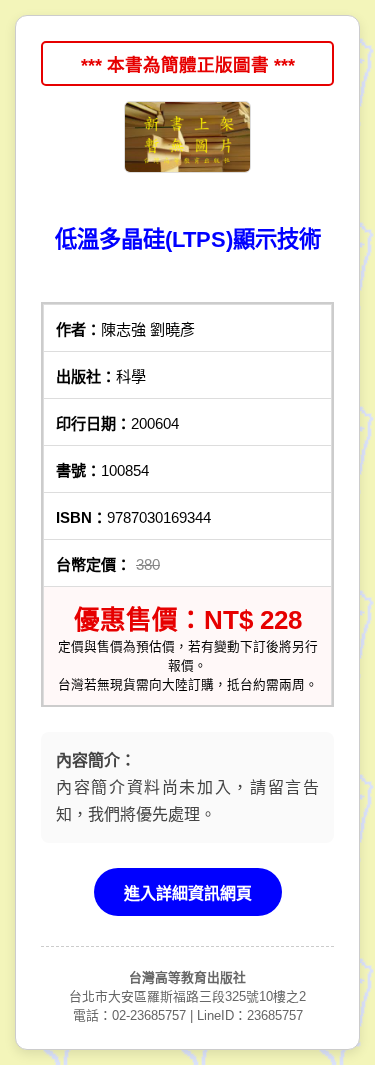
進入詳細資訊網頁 (188, 893)
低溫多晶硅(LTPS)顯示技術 (188, 239)
